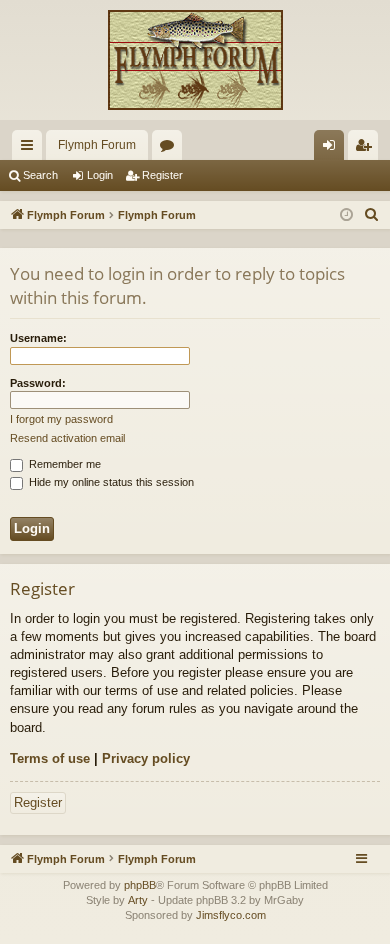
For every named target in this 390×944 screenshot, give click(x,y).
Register (162, 175)
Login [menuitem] (333, 149)
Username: (38, 338)
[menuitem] (372, 215)
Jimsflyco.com (231, 915)
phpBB (140, 885)
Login (100, 175)
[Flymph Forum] (195, 60)
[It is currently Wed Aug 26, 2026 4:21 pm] (346, 215)
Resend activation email (67, 438)
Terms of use (50, 758)
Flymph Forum (97, 145)
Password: (38, 383)
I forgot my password (61, 419)
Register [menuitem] (367, 149)
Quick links (31, 149)
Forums (171, 149)
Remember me (63, 464)
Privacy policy (146, 758)
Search (40, 175)
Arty (138, 900)
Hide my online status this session (110, 482)
